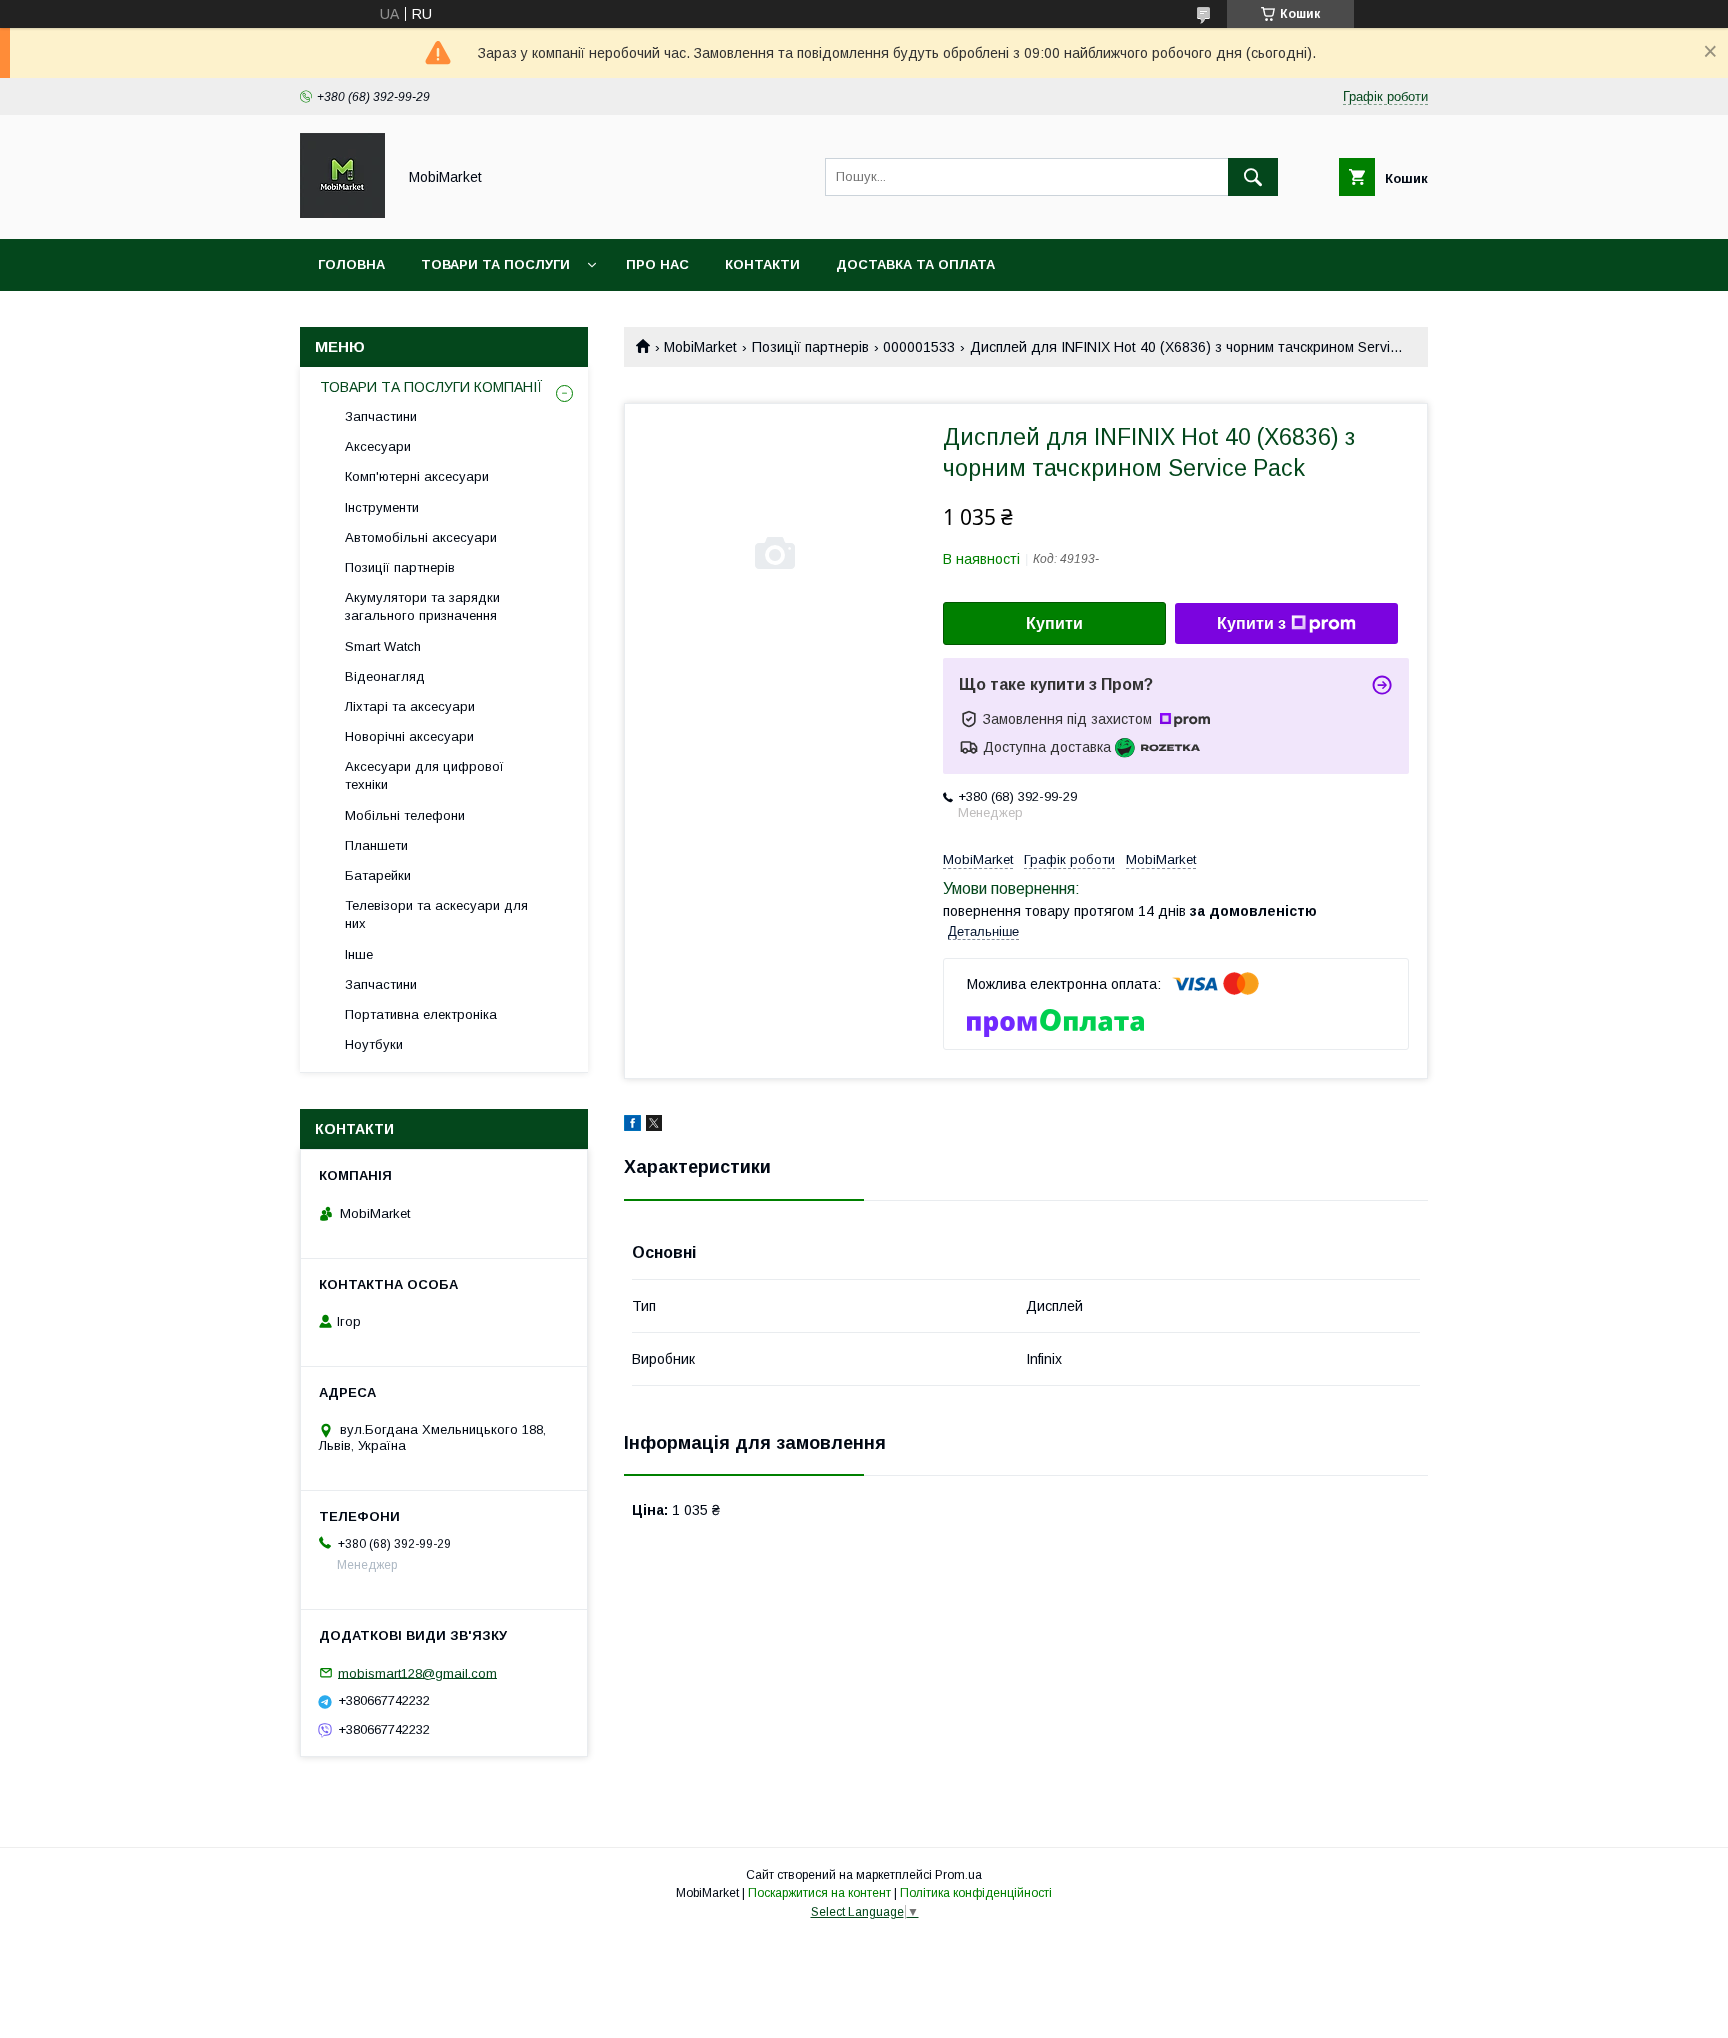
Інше (359, 954)
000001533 (919, 347)
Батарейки (378, 875)
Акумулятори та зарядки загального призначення (422, 606)
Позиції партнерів (810, 347)
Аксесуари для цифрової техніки (424, 775)
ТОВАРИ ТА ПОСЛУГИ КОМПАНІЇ (431, 387)
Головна (351, 264)
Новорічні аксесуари (409, 736)
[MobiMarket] (342, 213)
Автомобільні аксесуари (421, 537)
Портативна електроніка (421, 1014)
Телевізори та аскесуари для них (436, 914)
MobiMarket (700, 347)
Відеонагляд (385, 676)
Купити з (1251, 623)
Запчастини (381, 416)
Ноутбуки (374, 1044)
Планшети (376, 845)
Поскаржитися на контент (819, 1893)
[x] (654, 1126)
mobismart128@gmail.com (417, 1672)
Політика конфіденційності (976, 1893)
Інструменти (382, 507)
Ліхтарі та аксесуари (410, 706)
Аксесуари (378, 446)
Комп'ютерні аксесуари (417, 476)
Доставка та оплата (915, 264)
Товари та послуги (495, 264)
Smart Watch (383, 646)
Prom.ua (958, 1875)
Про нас (657, 264)
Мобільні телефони (405, 815)
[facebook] (632, 1126)
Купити (1054, 623)
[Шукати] (1253, 177)
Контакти (762, 264)
